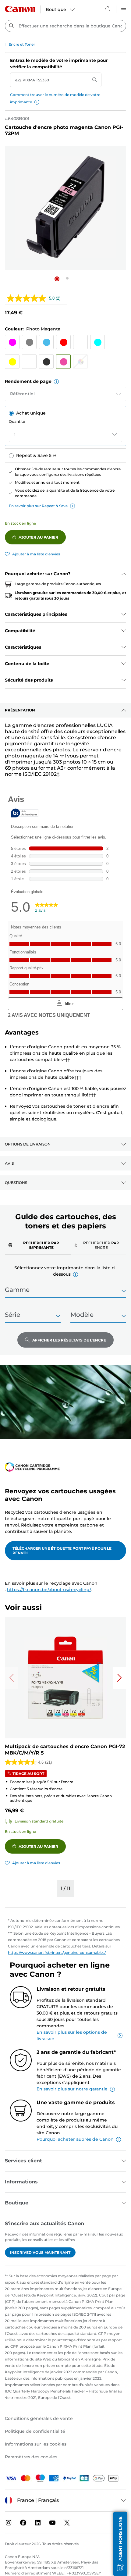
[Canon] (20, 9)
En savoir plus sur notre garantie (72, 2089)
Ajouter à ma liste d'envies (36, 554)
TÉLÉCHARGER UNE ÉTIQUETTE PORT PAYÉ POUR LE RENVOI (62, 1551)
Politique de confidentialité (35, 2431)
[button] (37, 102)
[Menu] (124, 9)
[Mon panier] (108, 9)
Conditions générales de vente (39, 2418)
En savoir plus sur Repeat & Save (38, 506)
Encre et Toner (22, 44)
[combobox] (65, 26)
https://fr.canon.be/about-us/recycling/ (49, 1590)
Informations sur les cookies (36, 2444)
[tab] (38, 1245)
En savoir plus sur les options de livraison (72, 2035)
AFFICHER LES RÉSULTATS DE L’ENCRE (69, 1340)
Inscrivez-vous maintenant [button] (40, 2252)
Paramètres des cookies (31, 2457)
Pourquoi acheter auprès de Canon (75, 2139)
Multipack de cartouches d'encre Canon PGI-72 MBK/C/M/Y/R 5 (65, 1750)
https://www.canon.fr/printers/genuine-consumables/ (57, 1952)
